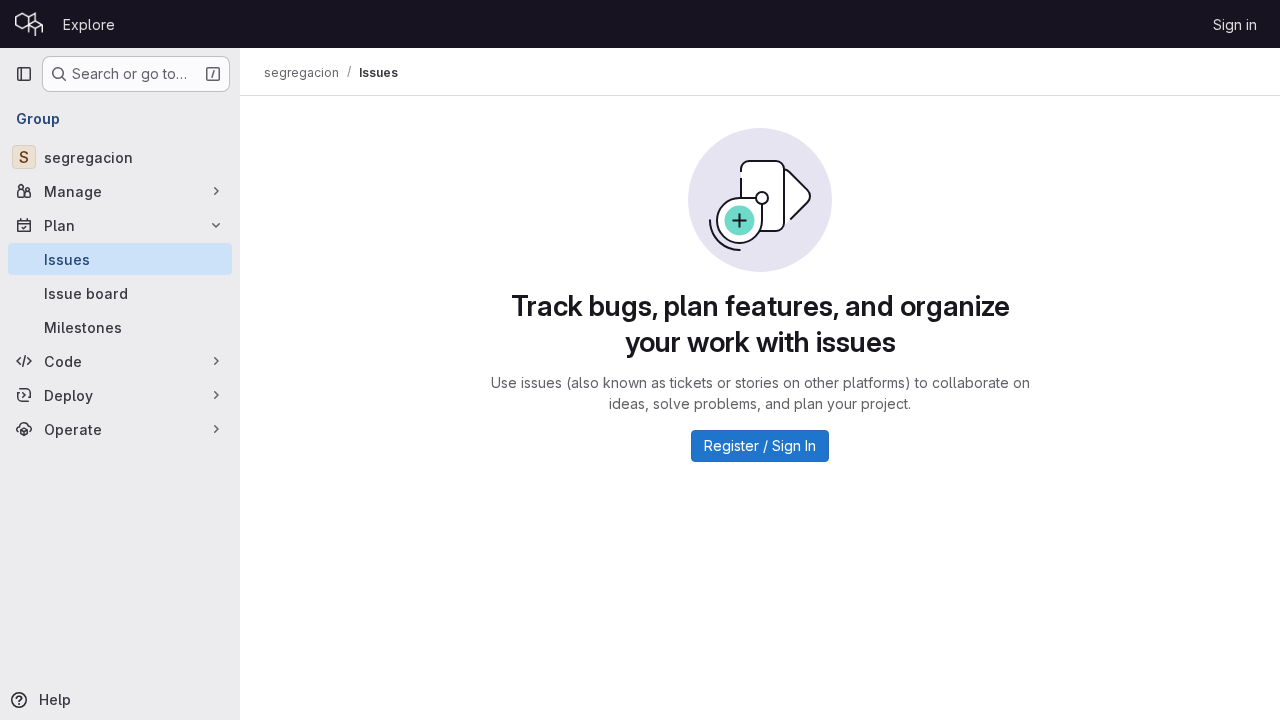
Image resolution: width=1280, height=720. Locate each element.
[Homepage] (29, 24)
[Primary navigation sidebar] (24, 74)
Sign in (1235, 24)
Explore (89, 24)
